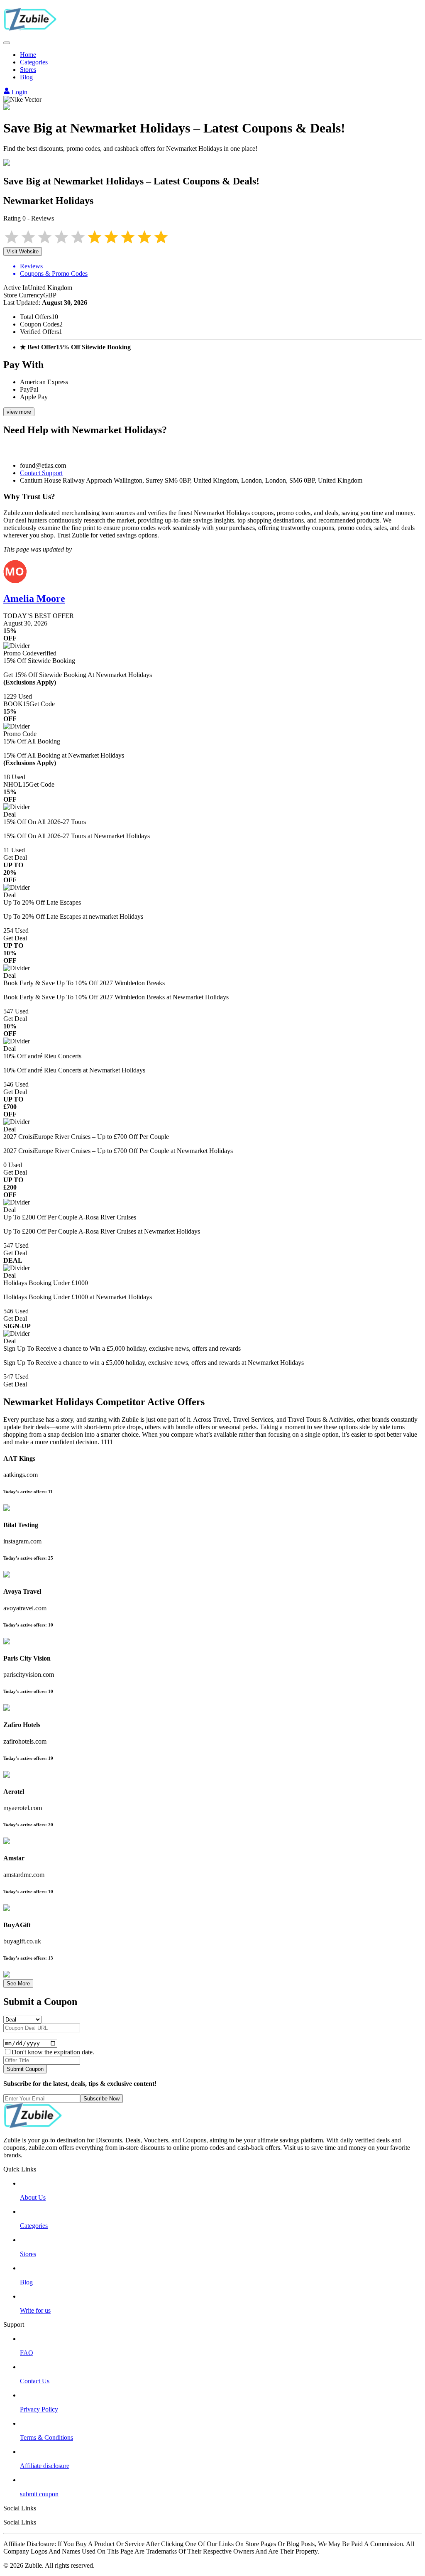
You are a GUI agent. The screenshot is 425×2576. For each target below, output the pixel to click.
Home (28, 55)
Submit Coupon (25, 2069)
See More (18, 1984)
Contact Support (41, 473)
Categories (34, 62)
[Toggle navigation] (7, 43)
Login (19, 92)
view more (19, 412)
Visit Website (23, 251)
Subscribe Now (101, 2099)
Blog (26, 77)
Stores (28, 70)
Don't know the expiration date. (53, 2052)
